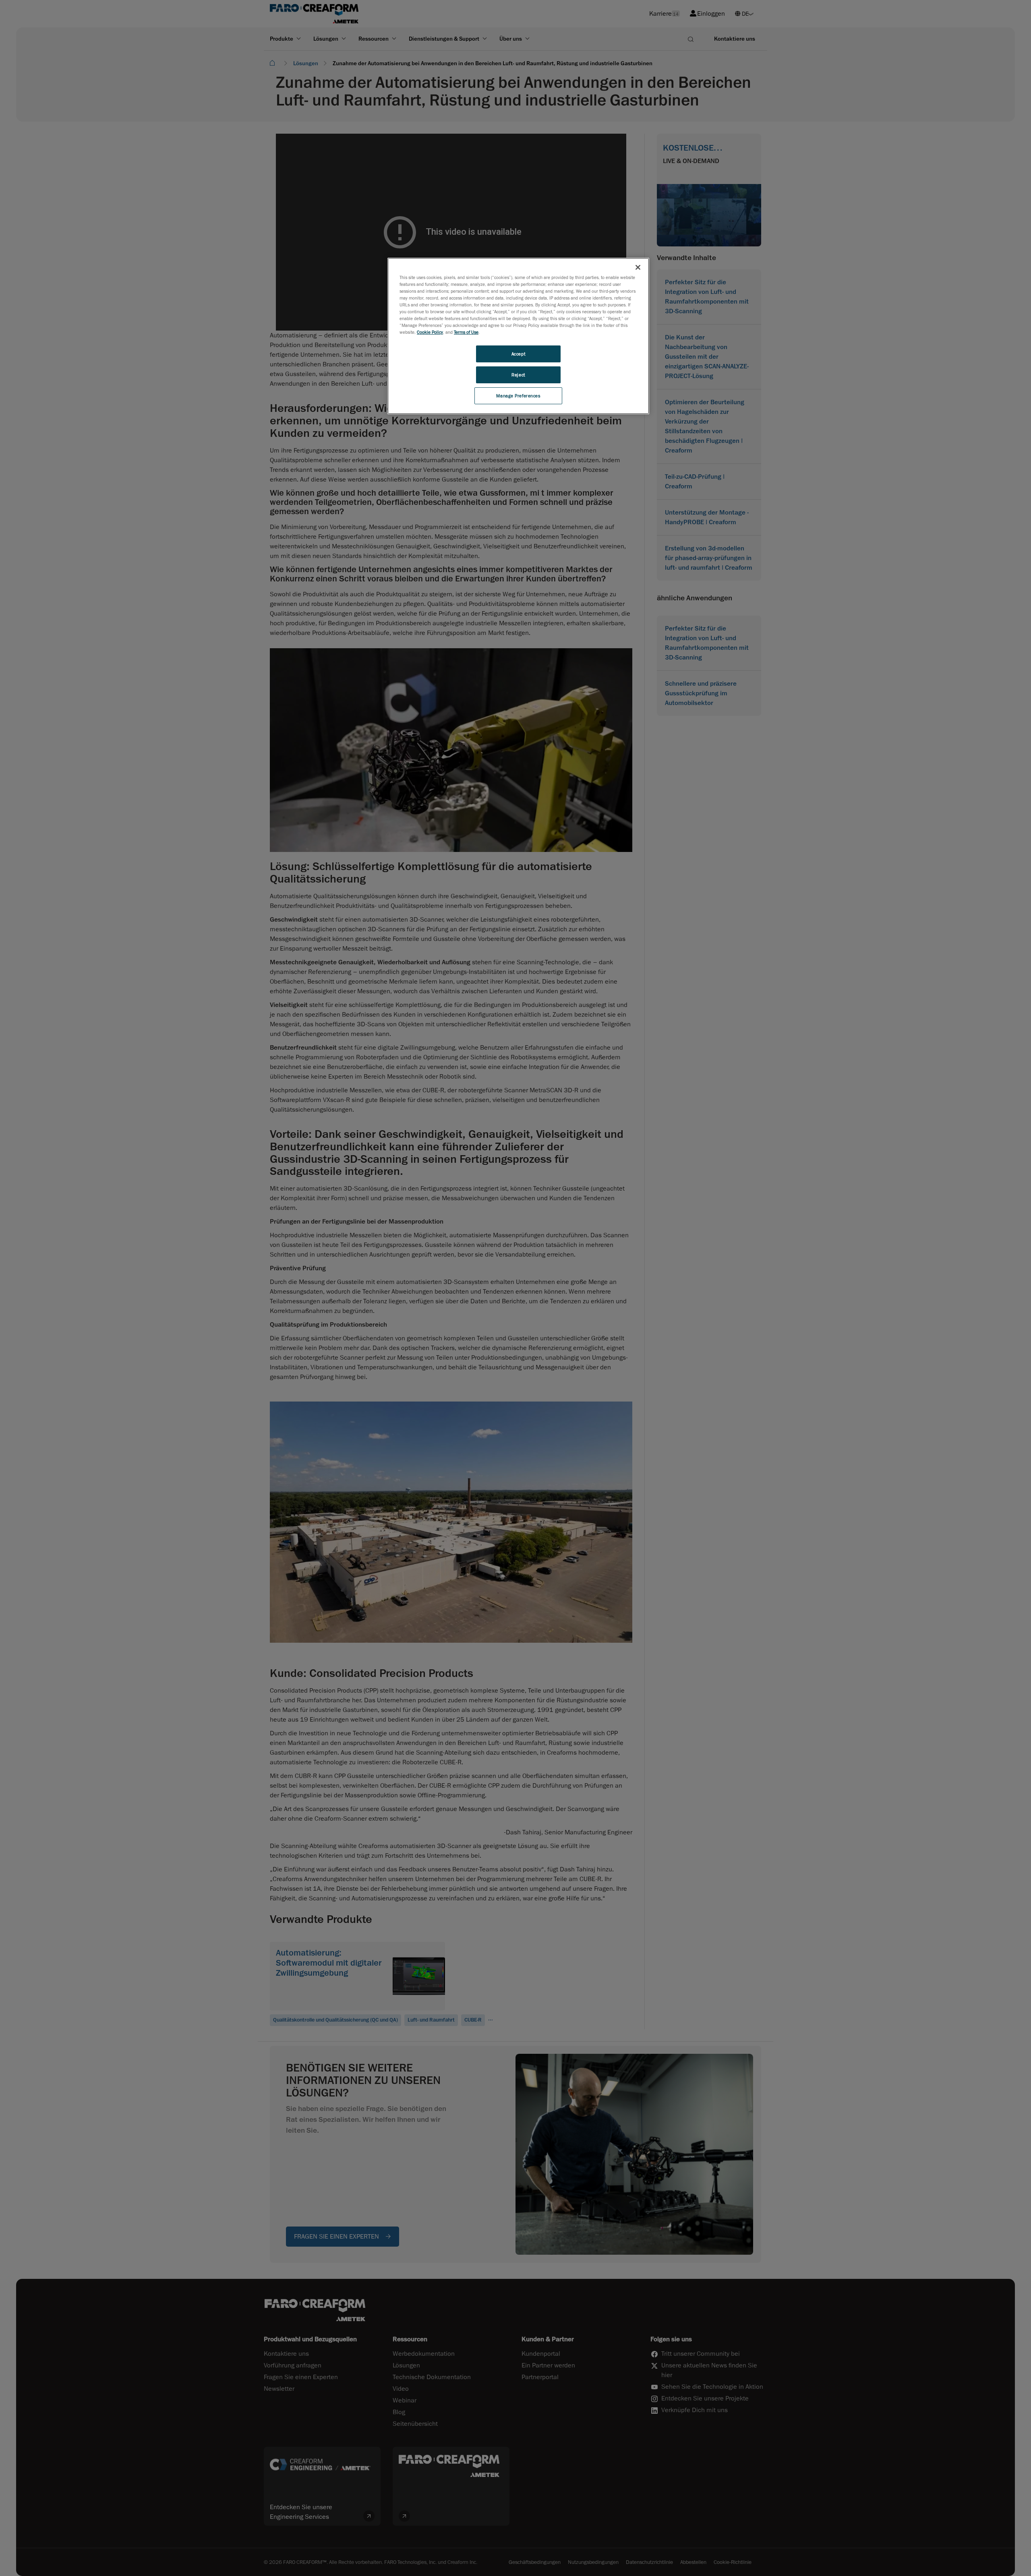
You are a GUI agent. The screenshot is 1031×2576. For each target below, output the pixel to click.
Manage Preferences (518, 396)
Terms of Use (466, 332)
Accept (518, 354)
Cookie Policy (430, 332)
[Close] (638, 267)
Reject (518, 375)
